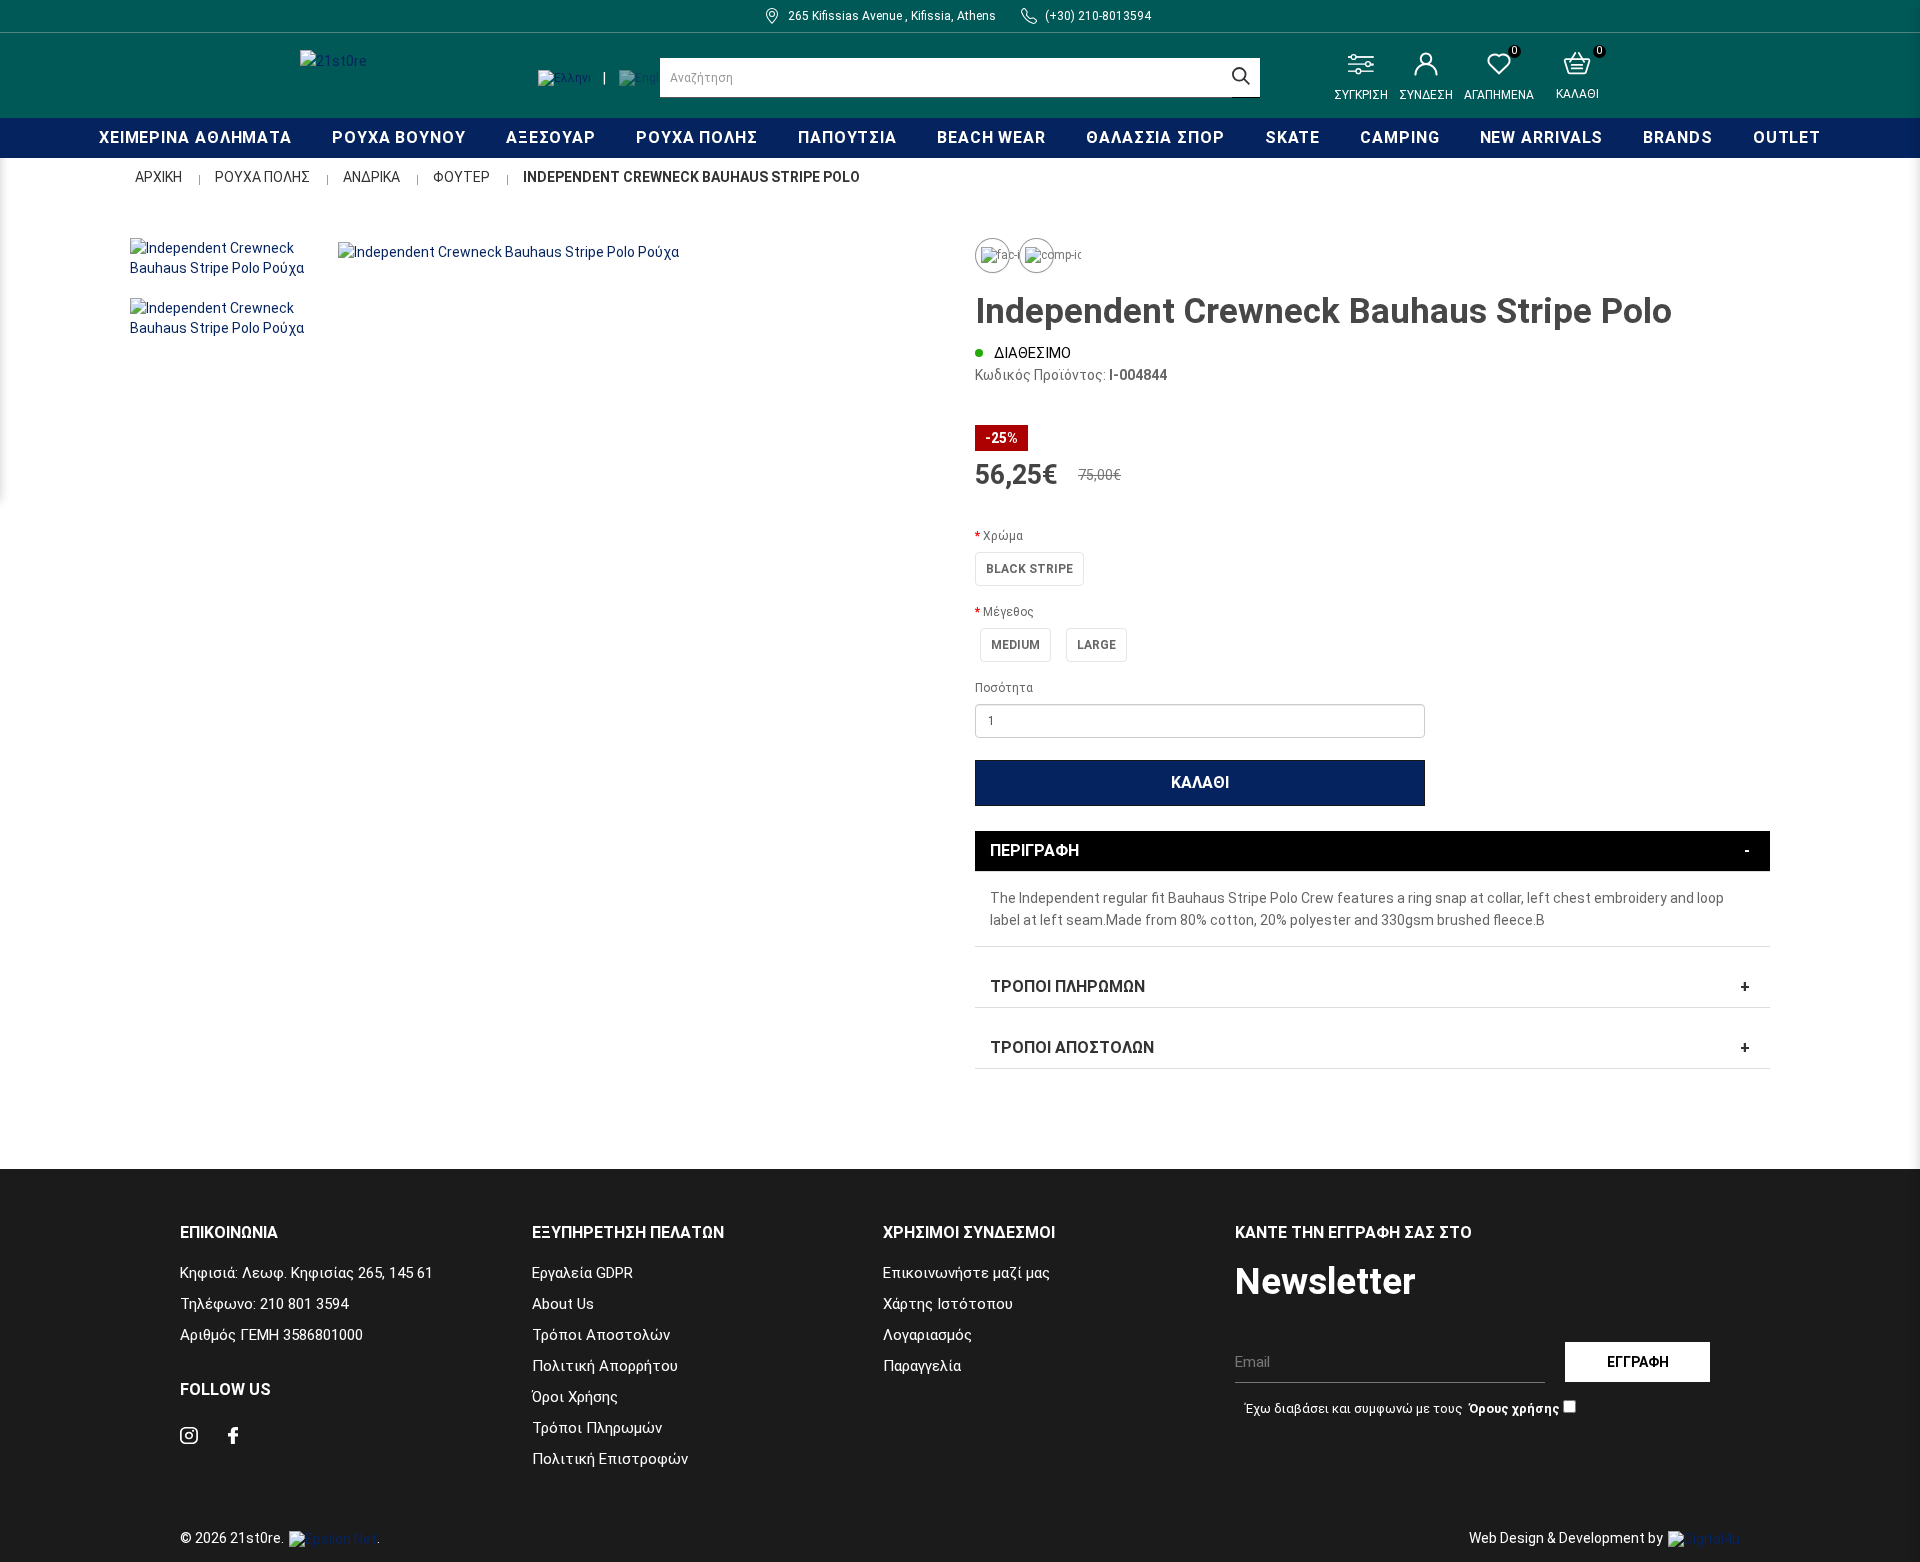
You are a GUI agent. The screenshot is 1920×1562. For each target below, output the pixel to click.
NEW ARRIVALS (1542, 137)
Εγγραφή (1638, 1362)
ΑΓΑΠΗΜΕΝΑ (1499, 77)
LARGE (1096, 645)
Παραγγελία (922, 1366)
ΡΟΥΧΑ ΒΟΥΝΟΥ (399, 137)
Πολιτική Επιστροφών (610, 1459)
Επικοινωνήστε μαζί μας (966, 1273)
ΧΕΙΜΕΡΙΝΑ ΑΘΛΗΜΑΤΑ (195, 137)
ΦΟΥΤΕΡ (461, 177)
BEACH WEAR (991, 137)
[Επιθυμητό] (992, 255)
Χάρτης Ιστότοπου (948, 1304)
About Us (563, 1304)
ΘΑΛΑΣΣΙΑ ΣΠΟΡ (1155, 137)
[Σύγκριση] (1036, 255)
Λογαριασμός (927, 1335)
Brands (1677, 137)
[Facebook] (233, 1438)
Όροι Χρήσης (575, 1397)
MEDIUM (1015, 645)
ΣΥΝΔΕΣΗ (1426, 95)
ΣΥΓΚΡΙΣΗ (1361, 95)
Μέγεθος (1008, 612)
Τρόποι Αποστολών (1072, 1047)
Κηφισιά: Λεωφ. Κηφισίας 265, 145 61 (306, 1273)
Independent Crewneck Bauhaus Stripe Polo (691, 177)
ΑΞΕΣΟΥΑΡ (551, 137)
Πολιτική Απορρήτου (605, 1366)
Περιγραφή (1034, 850)
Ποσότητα (1004, 688)
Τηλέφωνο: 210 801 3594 (264, 1304)
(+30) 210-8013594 (1098, 16)
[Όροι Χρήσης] (1513, 1408)
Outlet (1787, 137)
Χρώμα (1003, 536)
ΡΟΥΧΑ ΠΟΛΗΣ (697, 137)
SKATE (1293, 137)
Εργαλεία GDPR (582, 1273)
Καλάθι (1200, 782)
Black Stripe (1029, 569)
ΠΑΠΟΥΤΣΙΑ (847, 137)
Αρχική (158, 177)
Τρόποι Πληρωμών (1067, 986)
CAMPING (1399, 137)
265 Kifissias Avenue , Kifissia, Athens (892, 16)
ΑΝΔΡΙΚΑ (371, 177)
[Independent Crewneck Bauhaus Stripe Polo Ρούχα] (639, 252)
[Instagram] (189, 1438)
